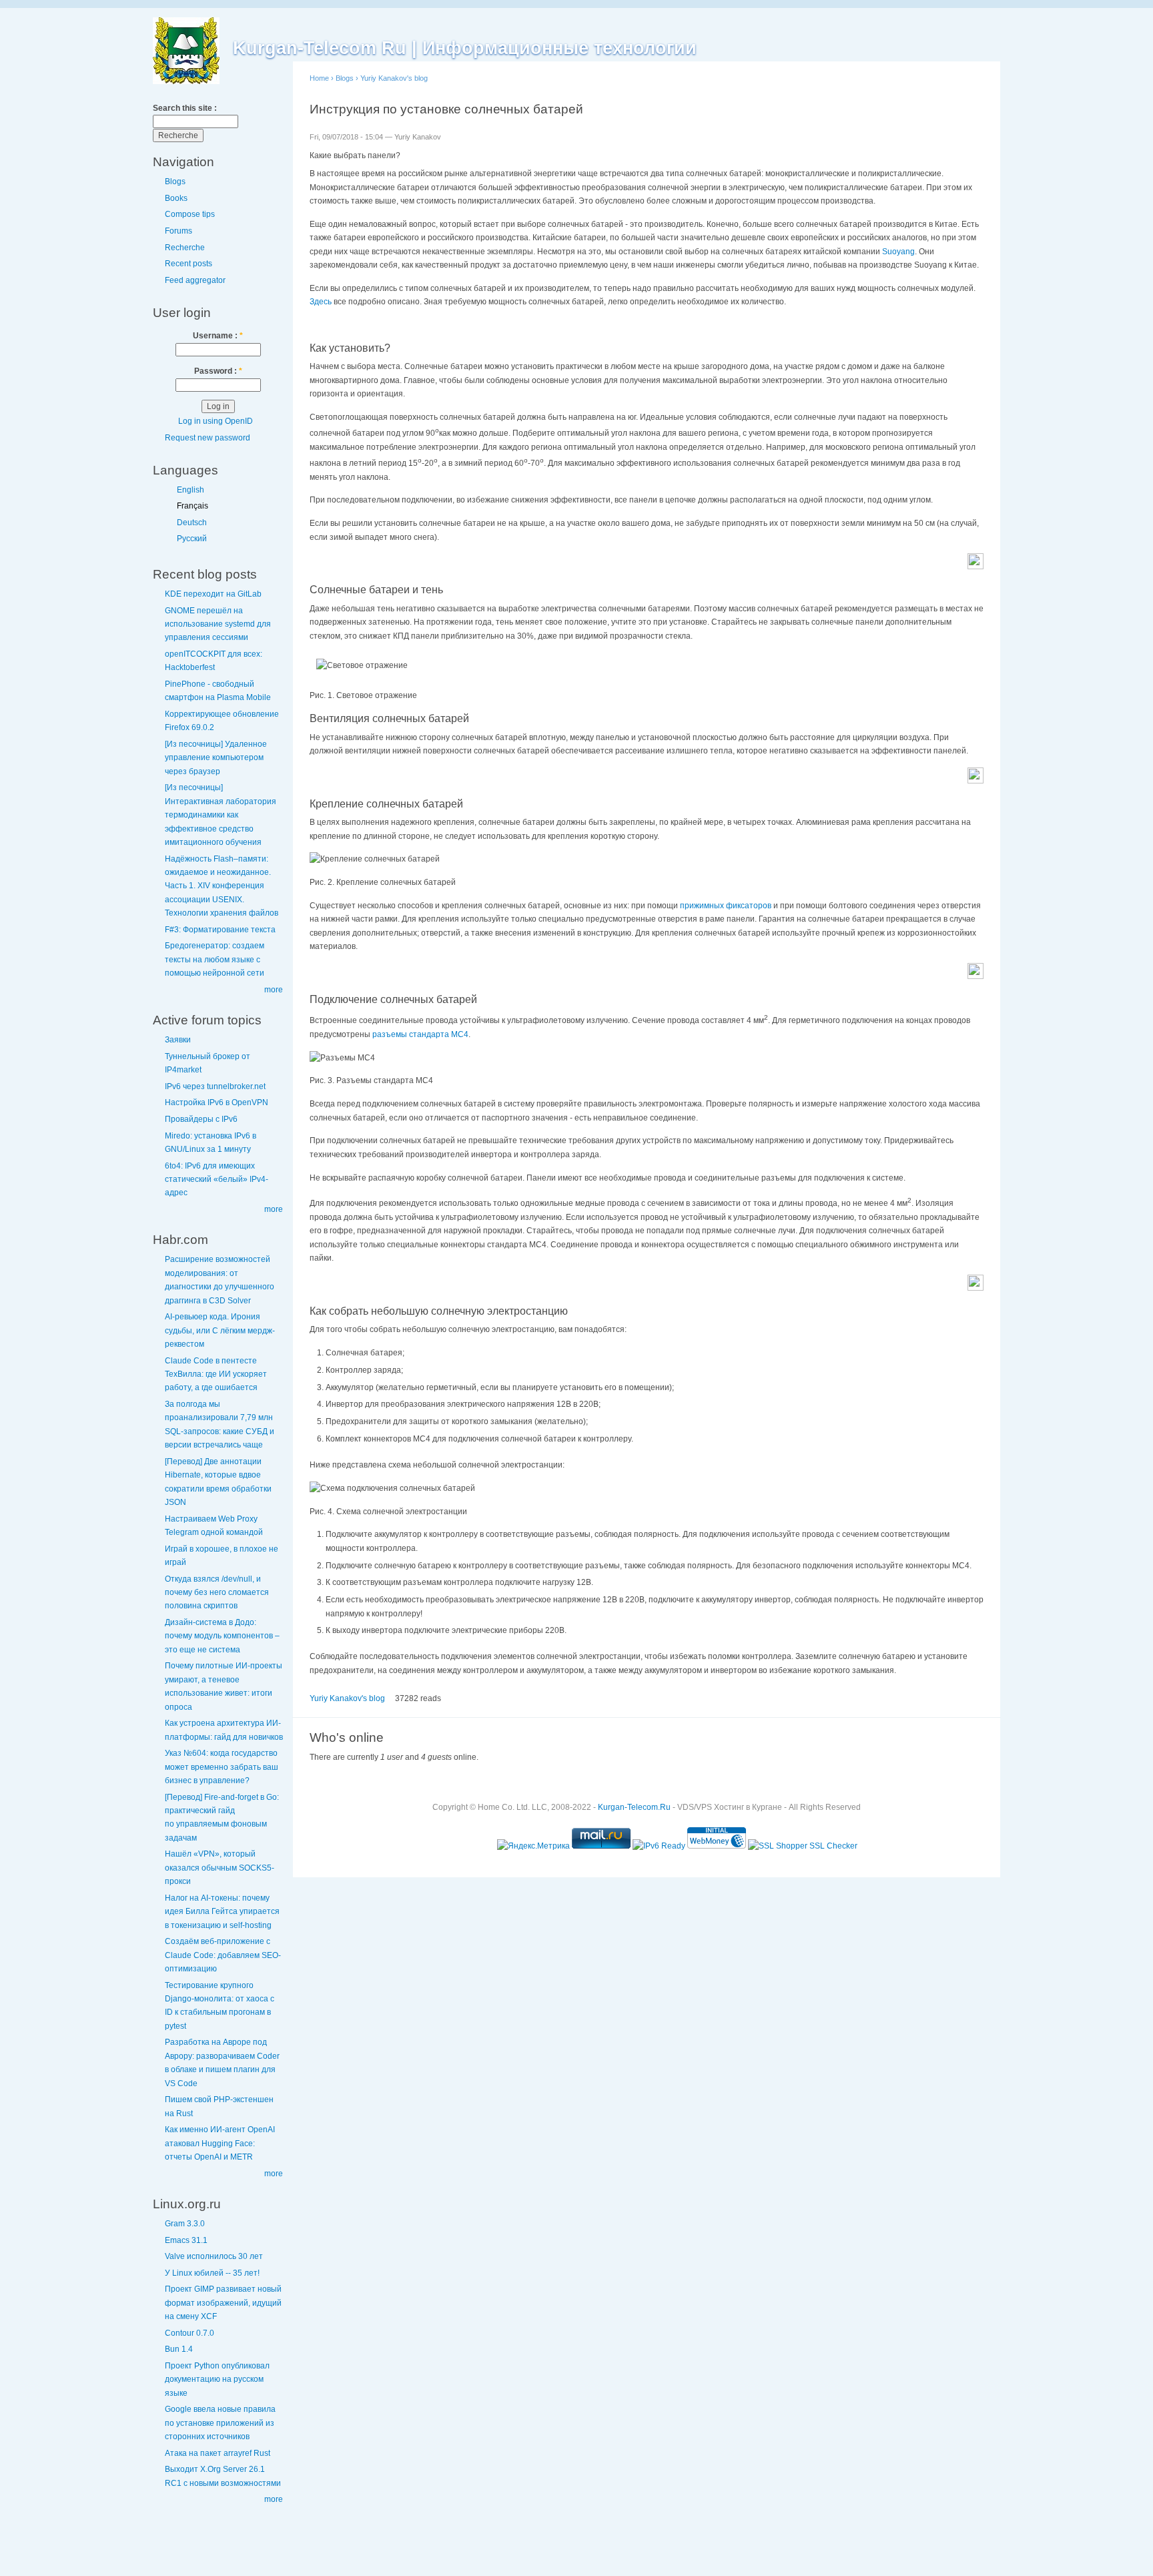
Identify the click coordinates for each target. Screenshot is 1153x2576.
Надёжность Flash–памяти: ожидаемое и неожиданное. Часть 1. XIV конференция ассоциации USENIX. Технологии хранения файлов (222, 886)
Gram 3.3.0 (185, 2224)
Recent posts (188, 264)
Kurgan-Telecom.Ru (634, 1807)
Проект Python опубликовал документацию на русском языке (217, 2379)
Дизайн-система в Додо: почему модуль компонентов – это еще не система (222, 1636)
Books (176, 198)
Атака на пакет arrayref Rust (218, 2453)
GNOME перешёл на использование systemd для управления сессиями (218, 624)
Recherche (185, 248)
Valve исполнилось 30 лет (214, 2256)
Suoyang (898, 252)
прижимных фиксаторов (726, 906)
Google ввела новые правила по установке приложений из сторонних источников (220, 2423)
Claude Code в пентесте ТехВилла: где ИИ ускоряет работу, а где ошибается (216, 1374)
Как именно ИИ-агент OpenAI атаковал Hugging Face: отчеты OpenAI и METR (220, 2143)
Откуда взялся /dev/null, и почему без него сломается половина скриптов (217, 1593)
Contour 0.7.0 (189, 2333)
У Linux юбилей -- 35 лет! (212, 2273)
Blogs (175, 182)
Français (193, 506)
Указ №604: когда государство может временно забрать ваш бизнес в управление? (222, 1767)
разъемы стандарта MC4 (420, 1034)
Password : (218, 371)
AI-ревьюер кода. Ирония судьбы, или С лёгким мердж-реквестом (220, 1330)
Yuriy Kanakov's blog (394, 78)
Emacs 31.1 (186, 2240)
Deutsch (192, 523)
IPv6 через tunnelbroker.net (215, 1086)
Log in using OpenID (216, 421)
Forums (178, 231)
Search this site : (185, 108)
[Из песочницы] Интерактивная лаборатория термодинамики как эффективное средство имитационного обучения (221, 815)
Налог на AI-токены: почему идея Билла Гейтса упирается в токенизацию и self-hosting (222, 1912)
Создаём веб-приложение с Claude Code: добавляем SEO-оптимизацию (223, 1955)
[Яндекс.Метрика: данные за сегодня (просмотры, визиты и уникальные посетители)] (533, 1846)
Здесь (321, 302)
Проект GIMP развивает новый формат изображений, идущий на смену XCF (223, 2303)
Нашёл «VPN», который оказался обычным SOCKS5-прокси (220, 1868)
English (190, 490)
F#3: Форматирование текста (220, 930)
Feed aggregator (195, 280)
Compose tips (190, 214)
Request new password (208, 438)
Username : (218, 336)
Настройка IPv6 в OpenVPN (217, 1102)
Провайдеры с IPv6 (201, 1119)
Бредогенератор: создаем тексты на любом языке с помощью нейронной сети (215, 959)
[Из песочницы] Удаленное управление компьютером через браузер (216, 758)
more (274, 990)
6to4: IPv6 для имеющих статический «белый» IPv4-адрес (217, 1180)
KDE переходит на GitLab (213, 594)
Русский (192, 539)
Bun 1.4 (179, 2349)
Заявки (178, 1040)
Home (319, 78)
